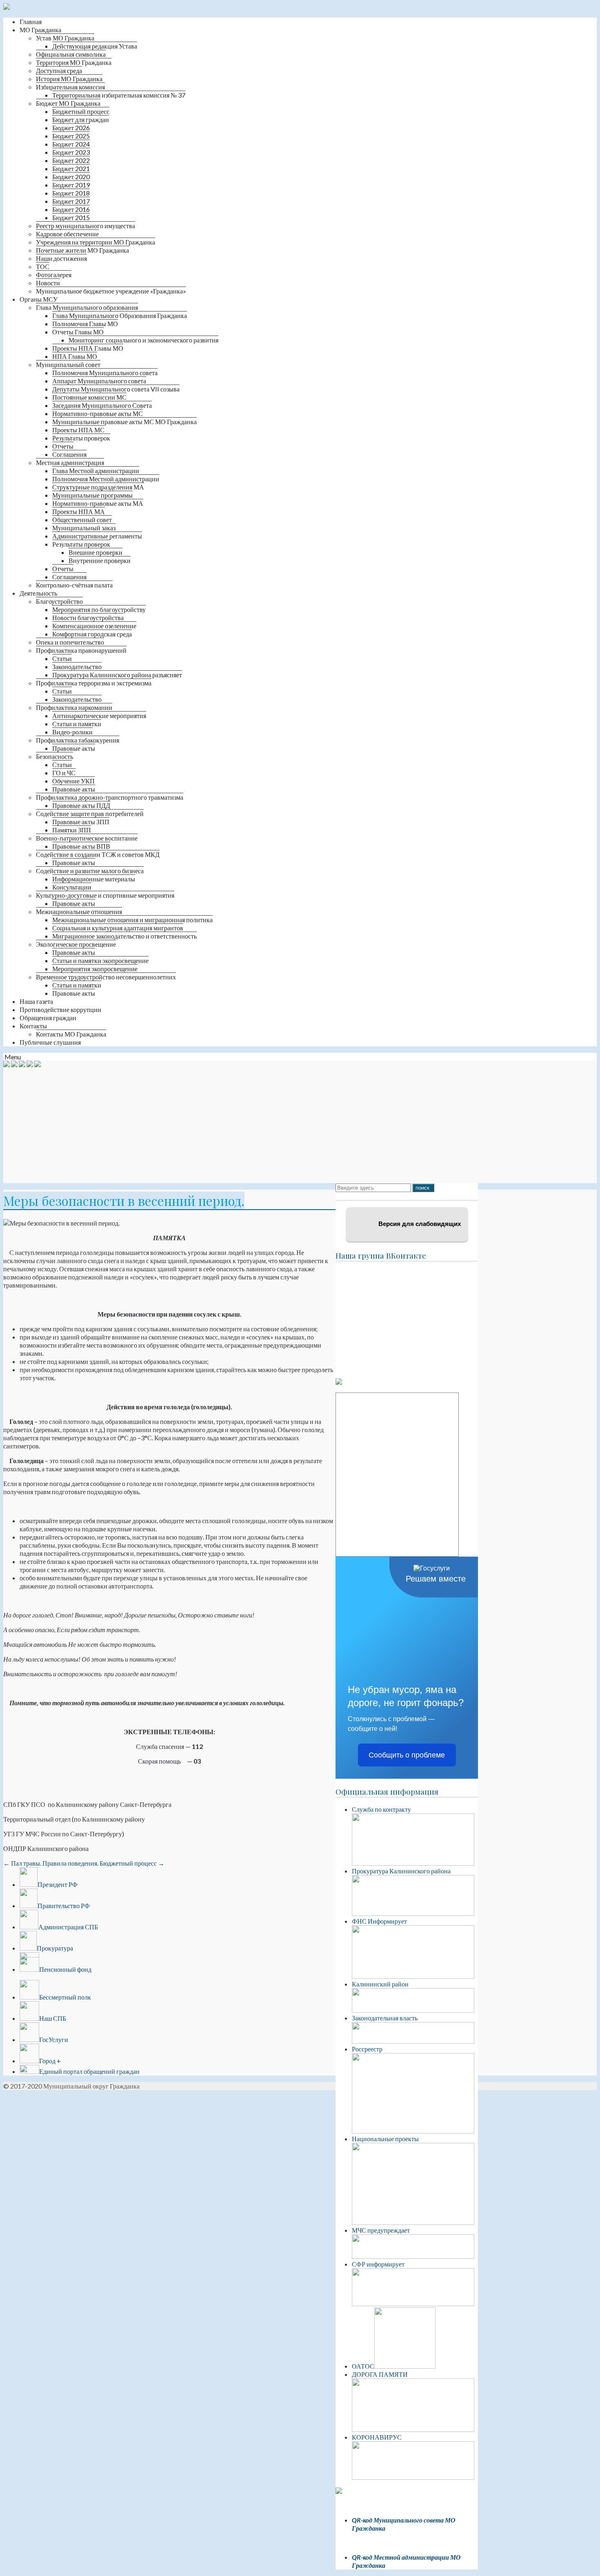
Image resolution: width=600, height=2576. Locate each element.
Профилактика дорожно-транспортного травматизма (110, 797)
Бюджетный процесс (81, 111)
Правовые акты (74, 748)
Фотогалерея (54, 275)
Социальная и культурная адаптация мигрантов (118, 928)
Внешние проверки (96, 552)
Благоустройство (59, 601)
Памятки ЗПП (72, 830)
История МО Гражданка (69, 79)
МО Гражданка (40, 30)
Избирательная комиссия (70, 87)
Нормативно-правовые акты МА (98, 503)
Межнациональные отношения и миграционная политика (132, 920)
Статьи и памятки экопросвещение (100, 960)
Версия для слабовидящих (419, 1224)
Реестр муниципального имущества (86, 226)
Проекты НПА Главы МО (88, 348)
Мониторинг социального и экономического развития (143, 340)
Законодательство (77, 666)
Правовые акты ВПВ (81, 846)
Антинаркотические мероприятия (99, 715)
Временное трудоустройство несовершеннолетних (106, 977)
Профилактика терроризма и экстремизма (94, 683)
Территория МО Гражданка (74, 62)
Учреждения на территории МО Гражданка (96, 242)
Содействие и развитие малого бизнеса (90, 871)
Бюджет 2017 (71, 201)
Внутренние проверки (100, 560)
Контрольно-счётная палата (74, 585)
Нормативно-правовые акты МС (98, 413)
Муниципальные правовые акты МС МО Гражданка (124, 422)
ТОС (43, 266)
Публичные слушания (50, 1042)
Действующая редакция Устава (95, 46)
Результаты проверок (81, 438)
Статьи (62, 658)
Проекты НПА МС (78, 430)
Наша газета (36, 1001)
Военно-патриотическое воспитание (87, 838)
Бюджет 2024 (71, 144)
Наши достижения (61, 258)
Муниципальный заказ (84, 528)
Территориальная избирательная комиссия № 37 (119, 95)
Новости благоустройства (88, 617)
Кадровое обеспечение (67, 234)
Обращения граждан (48, 1018)
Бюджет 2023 (71, 152)
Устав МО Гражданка (65, 38)
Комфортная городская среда (92, 634)
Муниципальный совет (68, 364)
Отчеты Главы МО (78, 332)
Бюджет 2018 (71, 193)
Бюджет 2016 (71, 209)
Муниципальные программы (92, 495)
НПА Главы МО (75, 356)
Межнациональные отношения (79, 911)
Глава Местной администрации (96, 470)
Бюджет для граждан (81, 119)
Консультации (72, 887)
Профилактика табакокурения (78, 740)
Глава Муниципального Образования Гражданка (120, 315)
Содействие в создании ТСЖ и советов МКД (98, 854)
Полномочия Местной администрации (106, 479)
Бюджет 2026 (71, 128)
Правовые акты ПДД (81, 805)
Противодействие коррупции (60, 1009)
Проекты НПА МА (79, 511)
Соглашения (69, 454)
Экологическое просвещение (76, 944)
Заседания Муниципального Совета (102, 405)
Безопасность (54, 756)
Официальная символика (71, 54)
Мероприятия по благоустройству (99, 609)
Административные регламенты (97, 536)
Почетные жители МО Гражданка (82, 250)
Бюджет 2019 (71, 185)
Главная (31, 21)
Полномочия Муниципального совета (105, 373)
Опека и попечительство (70, 642)
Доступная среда (59, 70)
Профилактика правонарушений (81, 650)
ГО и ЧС (64, 773)
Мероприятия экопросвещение (95, 969)
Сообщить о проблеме (407, 1755)
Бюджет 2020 (71, 177)
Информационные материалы (94, 879)
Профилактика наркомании (74, 707)
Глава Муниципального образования (87, 307)
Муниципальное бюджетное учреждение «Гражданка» (111, 291)
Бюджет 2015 (71, 217)
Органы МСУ (39, 299)
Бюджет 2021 (71, 168)
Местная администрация (70, 462)
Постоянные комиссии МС (89, 397)
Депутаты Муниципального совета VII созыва (116, 389)
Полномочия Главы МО (85, 324)
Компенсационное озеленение (94, 626)
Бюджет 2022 (71, 160)
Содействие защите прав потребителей (90, 813)
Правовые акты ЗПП (81, 822)
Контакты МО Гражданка (71, 1034)
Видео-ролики (72, 732)
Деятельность (38, 593)
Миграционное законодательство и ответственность (124, 936)
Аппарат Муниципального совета (99, 381)
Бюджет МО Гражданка (68, 103)
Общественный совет (82, 519)
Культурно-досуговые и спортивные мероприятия (105, 895)
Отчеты (63, 446)
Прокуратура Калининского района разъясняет (117, 675)
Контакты (33, 1026)
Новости (48, 283)
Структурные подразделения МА (98, 487)
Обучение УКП (73, 781)
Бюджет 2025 (71, 136)
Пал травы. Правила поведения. (51, 1863)
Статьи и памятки (77, 724)
